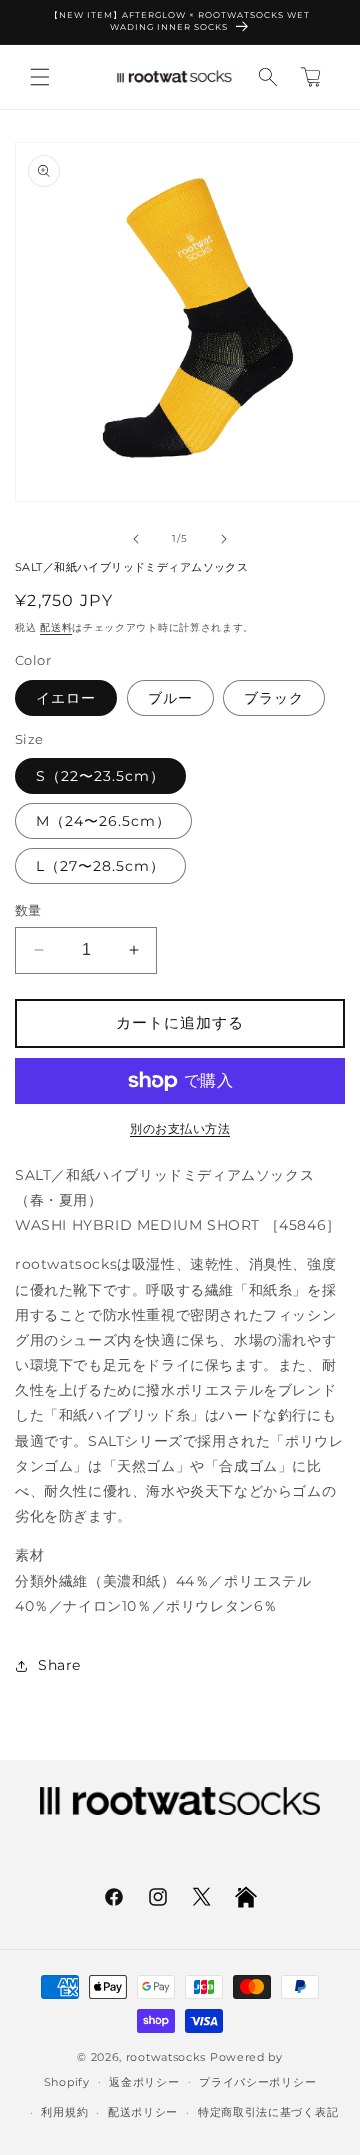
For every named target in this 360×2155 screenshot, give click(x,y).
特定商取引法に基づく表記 (268, 2112)
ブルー (170, 698)
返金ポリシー (144, 2082)
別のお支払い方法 (180, 1128)
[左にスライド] (136, 539)
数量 (28, 910)
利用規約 (64, 2112)
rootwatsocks (166, 2057)
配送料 (56, 627)
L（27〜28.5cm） (100, 866)
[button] (40, 77)
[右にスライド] (224, 539)
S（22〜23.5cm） (100, 776)
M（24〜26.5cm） (103, 821)
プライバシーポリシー (257, 2082)
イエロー (66, 698)
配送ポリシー (143, 2112)
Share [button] (59, 1665)
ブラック (274, 698)
